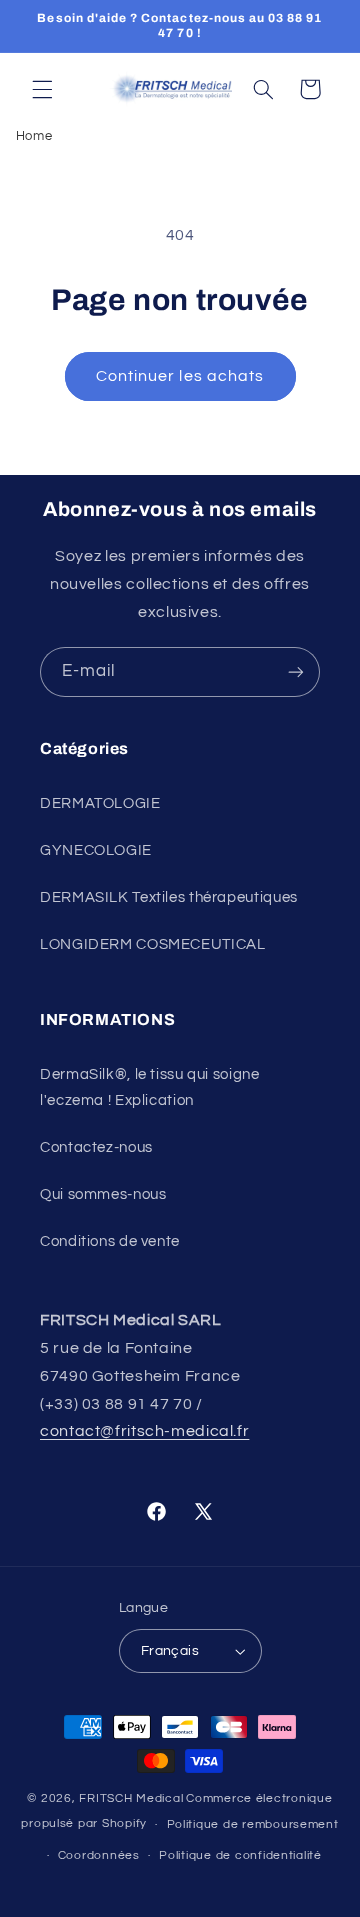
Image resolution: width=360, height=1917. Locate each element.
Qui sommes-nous (103, 1194)
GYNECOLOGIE (96, 850)
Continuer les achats (180, 376)
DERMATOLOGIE (100, 803)
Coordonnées (99, 1855)
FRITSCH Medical (131, 1798)
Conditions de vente (110, 1241)
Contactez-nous (96, 1147)
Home (34, 136)
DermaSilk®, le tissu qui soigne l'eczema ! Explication (150, 1087)
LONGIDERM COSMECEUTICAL (153, 944)
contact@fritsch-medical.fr (144, 1431)
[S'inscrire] (296, 671)
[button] (42, 89)
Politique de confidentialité (240, 1855)
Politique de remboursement (253, 1824)
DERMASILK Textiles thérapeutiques (169, 897)
